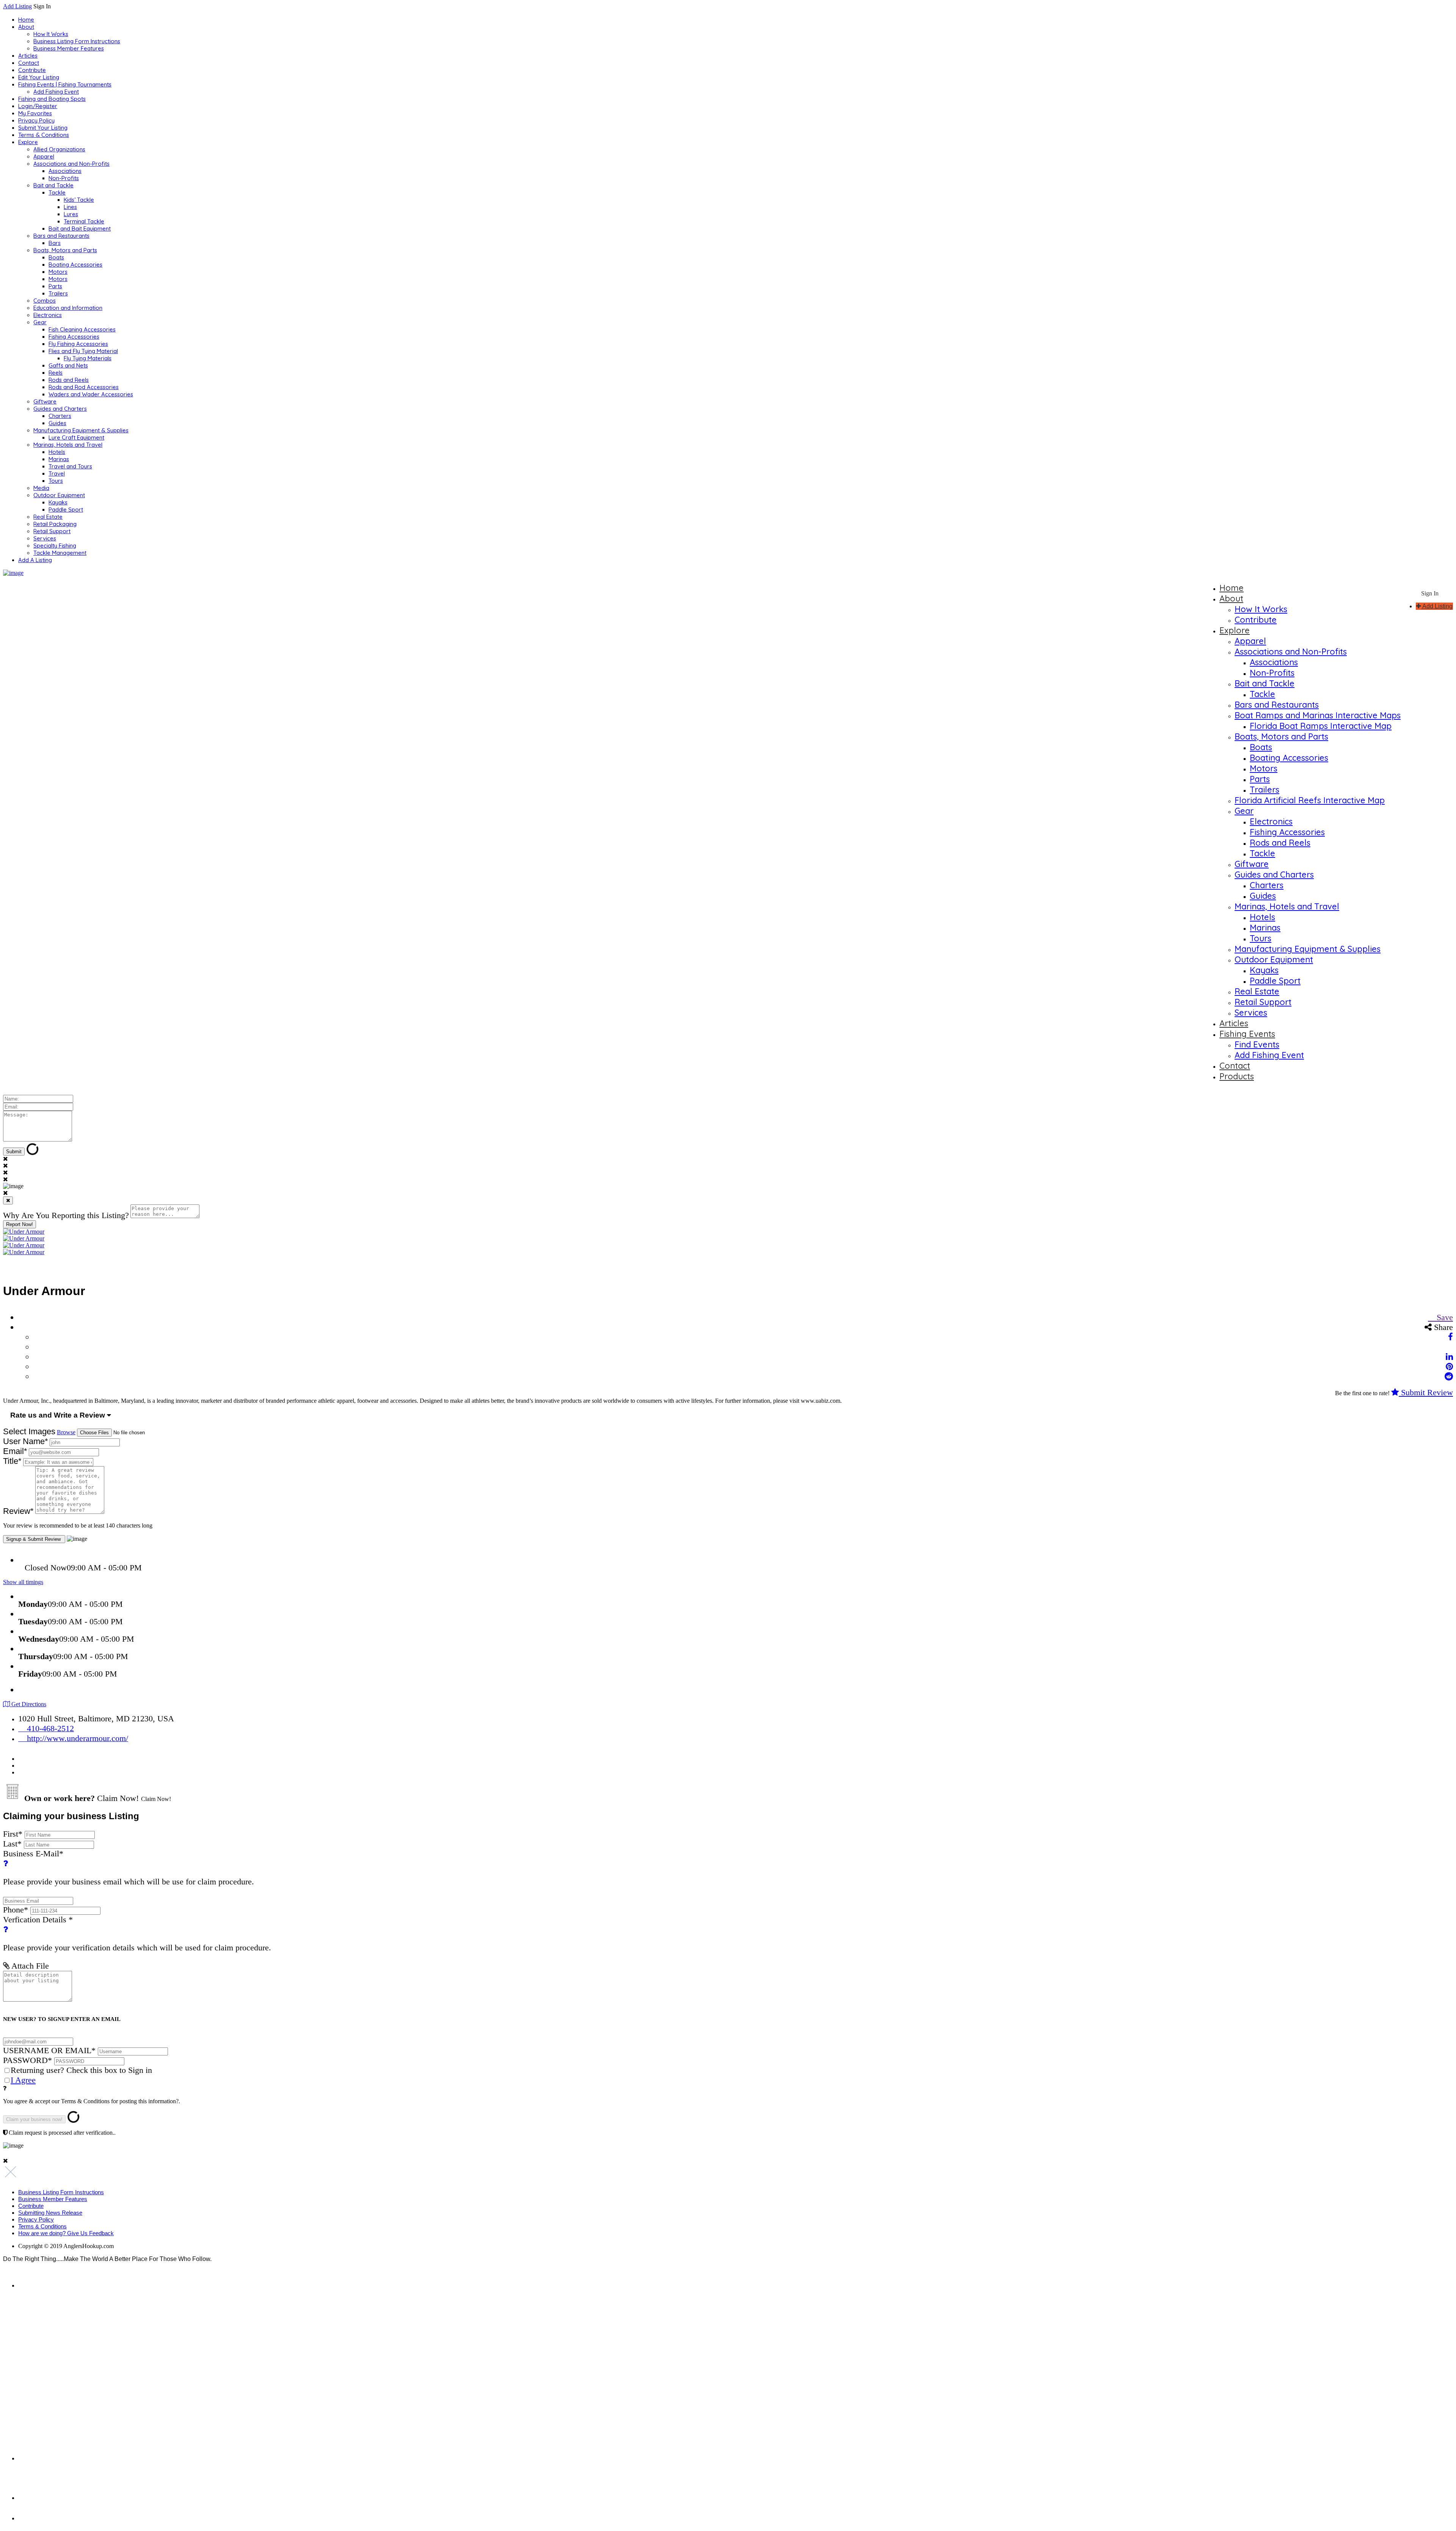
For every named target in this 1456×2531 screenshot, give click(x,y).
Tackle (57, 192)
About (26, 27)
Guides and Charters (60, 409)
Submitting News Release (50, 2213)
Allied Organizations (59, 149)
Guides (57, 423)
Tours (56, 481)
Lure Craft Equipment (76, 437)
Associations (65, 171)
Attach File (29, 1966)
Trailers (58, 293)
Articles (28, 56)
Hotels (57, 452)
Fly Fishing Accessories (78, 344)
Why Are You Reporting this (66, 1215)
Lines (70, 207)
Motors (58, 272)
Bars (55, 243)
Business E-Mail (129, 1868)
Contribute (32, 70)
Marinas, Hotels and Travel (68, 445)
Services (45, 538)
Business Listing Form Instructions (77, 41)
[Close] (8, 1200)
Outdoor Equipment (59, 495)
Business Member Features (69, 48)
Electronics (48, 315)
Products (1237, 1076)
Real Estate (48, 517)
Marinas (59, 459)
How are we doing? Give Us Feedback (66, 2233)
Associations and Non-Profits (71, 164)
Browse (66, 1432)
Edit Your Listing (39, 77)
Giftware (45, 401)
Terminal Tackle (84, 221)
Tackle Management (60, 553)
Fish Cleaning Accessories (82, 329)
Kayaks (58, 502)
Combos (45, 301)
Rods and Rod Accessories (84, 387)
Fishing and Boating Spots (52, 99)
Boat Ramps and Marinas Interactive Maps (1318, 715)
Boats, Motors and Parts (65, 250)
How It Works (51, 34)
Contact (29, 63)
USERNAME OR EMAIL (49, 2050)
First (13, 1834)
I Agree (23, 2080)
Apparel (44, 156)
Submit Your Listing (43, 128)
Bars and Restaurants (61, 236)
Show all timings (23, 1582)
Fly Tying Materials (88, 358)
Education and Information (68, 308)
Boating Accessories (75, 265)
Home (26, 20)
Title (12, 1461)
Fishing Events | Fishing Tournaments (65, 84)
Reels (56, 373)
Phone (16, 1910)
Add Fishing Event (56, 92)
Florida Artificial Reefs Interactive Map (1310, 800)
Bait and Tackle (53, 185)
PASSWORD (27, 2060)
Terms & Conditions (44, 135)
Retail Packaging (55, 524)
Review (18, 1511)
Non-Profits (64, 178)
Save (1444, 1317)
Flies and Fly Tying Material (83, 351)
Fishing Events (1247, 1034)
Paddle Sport (66, 509)
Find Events (1257, 1044)
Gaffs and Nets (68, 365)
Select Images (29, 1431)
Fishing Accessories (74, 337)
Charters (60, 416)
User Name (26, 1441)
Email (15, 1451)
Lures (71, 214)
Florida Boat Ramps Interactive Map (1321, 726)
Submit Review (1426, 1392)
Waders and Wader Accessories (91, 394)
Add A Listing (35, 560)
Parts (55, 286)
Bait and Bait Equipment (80, 228)
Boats (56, 257)
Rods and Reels (69, 380)
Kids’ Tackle (79, 200)
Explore (28, 142)
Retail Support (52, 531)
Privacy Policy (36, 120)
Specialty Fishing (55, 546)
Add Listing (17, 6)
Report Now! (20, 1224)
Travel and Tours (70, 466)
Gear (40, 322)
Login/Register (38, 106)
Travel (57, 473)
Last (12, 1844)
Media (41, 488)
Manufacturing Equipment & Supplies (81, 430)
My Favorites (35, 113)
